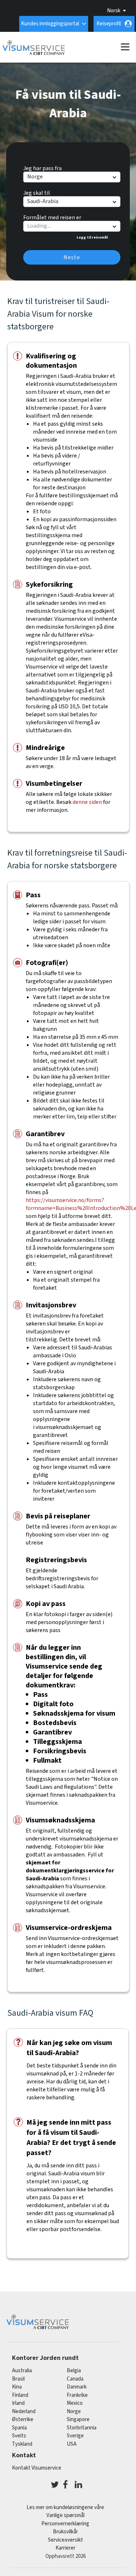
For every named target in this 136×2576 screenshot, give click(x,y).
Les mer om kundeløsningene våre (65, 2507)
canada (75, 2379)
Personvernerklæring (65, 2524)
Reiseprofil (109, 24)
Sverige (75, 2436)
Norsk (114, 11)
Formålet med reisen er (52, 216)
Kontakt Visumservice (37, 2468)
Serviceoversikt (65, 2540)
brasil (18, 2379)
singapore (78, 2419)
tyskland (22, 2444)
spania (19, 2428)
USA (72, 2444)
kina (17, 2387)
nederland (24, 2411)
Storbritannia (82, 2428)
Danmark (77, 2387)
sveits (19, 2436)
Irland (18, 2403)
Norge (74, 2411)
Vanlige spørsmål (65, 2515)
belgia (74, 2371)
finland (20, 2395)
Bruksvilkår (65, 2532)
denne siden (87, 802)
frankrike (77, 2395)
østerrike (23, 2419)
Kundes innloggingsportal (50, 24)
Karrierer (65, 2548)
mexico (75, 2403)
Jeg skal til (37, 192)
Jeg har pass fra (42, 167)
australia (22, 2371)
